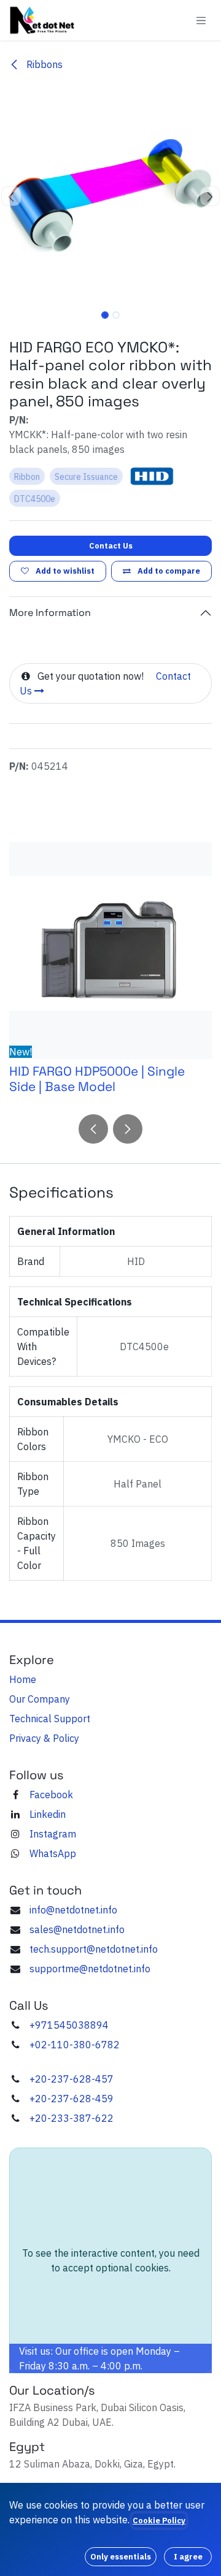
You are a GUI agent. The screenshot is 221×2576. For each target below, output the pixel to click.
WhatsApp (53, 1853)
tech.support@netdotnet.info (94, 1949)
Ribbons (43, 64)
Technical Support (50, 1719)
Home (23, 1679)
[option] (110, 973)
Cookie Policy (159, 2521)
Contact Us (111, 546)
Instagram (53, 1834)
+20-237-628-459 (72, 2099)
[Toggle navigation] (201, 20)
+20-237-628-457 (72, 2079)
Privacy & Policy (44, 1738)
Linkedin (48, 1814)
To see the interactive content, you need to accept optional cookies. (111, 2260)
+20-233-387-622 (72, 2118)
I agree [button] (188, 2557)
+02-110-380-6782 (75, 2045)
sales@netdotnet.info (77, 1929)
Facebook (51, 1795)
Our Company (40, 1699)
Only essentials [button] (121, 2557)
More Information (50, 613)
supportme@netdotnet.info (90, 1969)
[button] (11, 196)
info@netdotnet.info (73, 1910)
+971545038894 (69, 2025)
